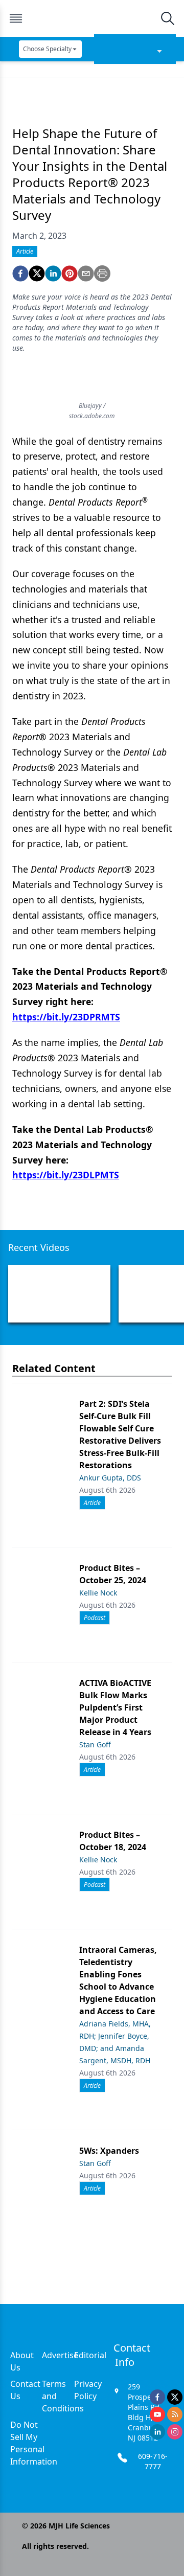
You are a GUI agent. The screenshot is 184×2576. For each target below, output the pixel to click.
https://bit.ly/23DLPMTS (66, 1175)
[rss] (175, 2414)
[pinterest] (70, 273)
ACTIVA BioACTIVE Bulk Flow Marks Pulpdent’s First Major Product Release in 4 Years (115, 1707)
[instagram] (175, 2432)
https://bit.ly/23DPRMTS (66, 1017)
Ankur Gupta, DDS (110, 1478)
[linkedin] (53, 273)
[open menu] (16, 18)
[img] (91, 18)
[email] (86, 273)
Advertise (60, 2355)
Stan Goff (95, 1745)
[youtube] (157, 2414)
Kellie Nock (98, 1593)
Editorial (90, 2355)
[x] (175, 2397)
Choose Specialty (47, 49)
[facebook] (20, 273)
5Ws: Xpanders (109, 2151)
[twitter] (37, 273)
